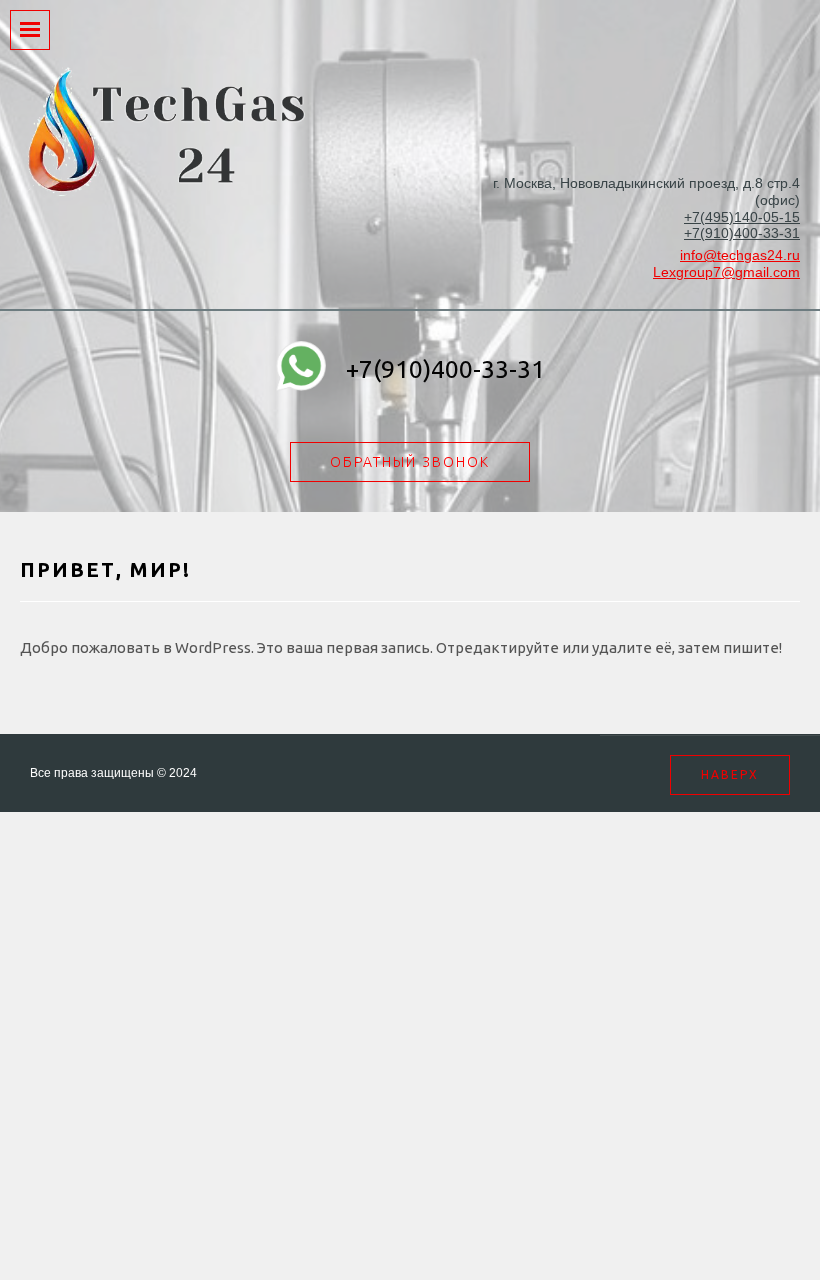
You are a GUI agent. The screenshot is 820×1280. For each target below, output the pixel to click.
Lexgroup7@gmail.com (726, 272)
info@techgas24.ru (740, 255)
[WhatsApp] (301, 369)
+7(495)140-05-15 (742, 217)
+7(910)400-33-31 (742, 233)
